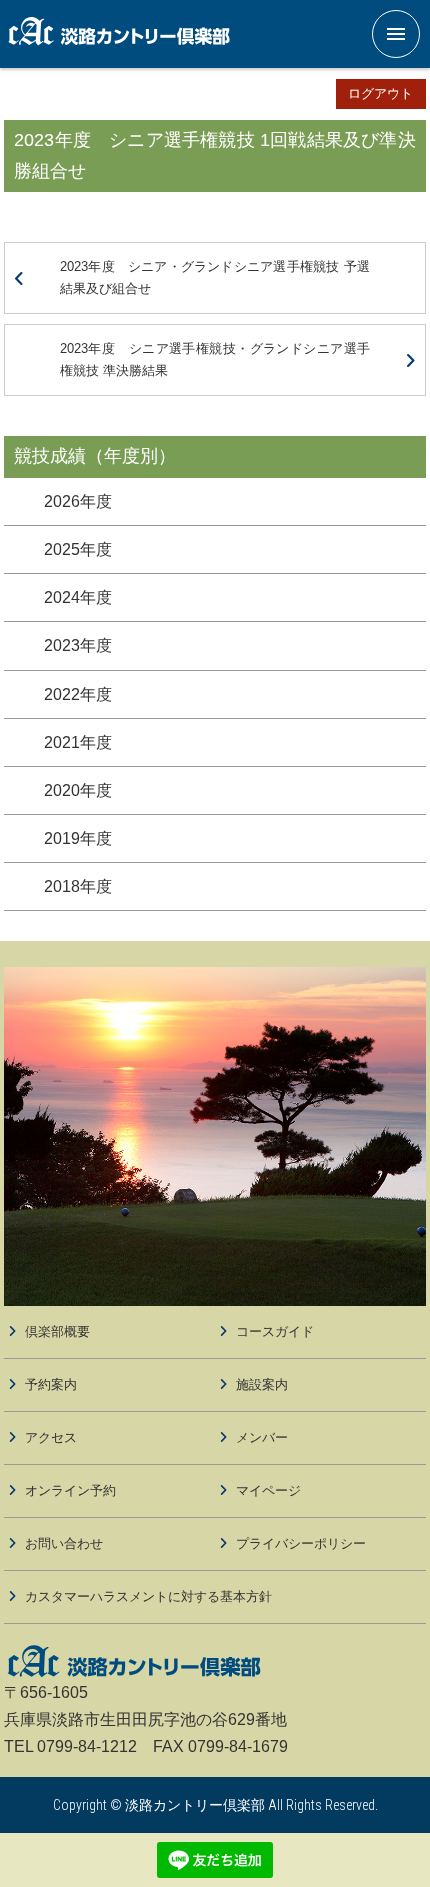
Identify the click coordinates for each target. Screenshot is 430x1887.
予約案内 (51, 1384)
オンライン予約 (70, 1490)
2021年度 (78, 742)
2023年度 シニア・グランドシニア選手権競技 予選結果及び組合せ (215, 277)
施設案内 (262, 1384)
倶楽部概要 (57, 1331)
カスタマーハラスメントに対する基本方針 (148, 1596)
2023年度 (78, 645)
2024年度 (78, 597)
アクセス (51, 1437)
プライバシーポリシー (301, 1543)
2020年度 (78, 790)
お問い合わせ (64, 1543)
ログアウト (380, 93)
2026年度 (78, 501)
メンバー (262, 1437)
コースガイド (275, 1331)
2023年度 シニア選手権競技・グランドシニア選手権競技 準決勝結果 (215, 359)
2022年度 (78, 694)
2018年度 (78, 886)
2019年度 (78, 838)
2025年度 (78, 549)
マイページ (268, 1490)
